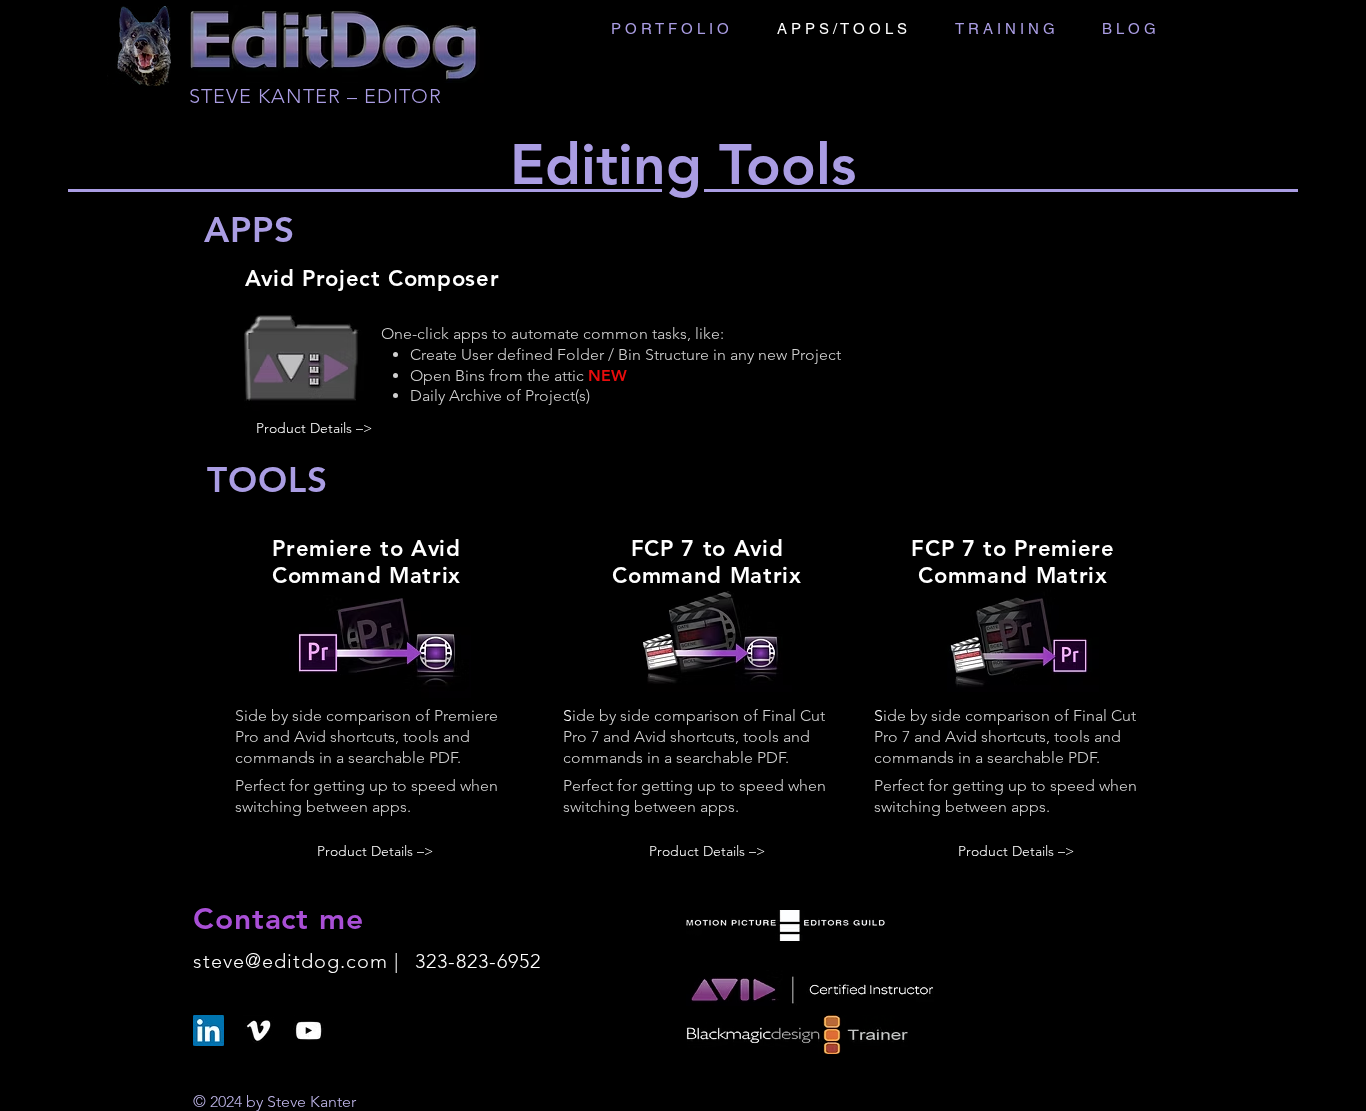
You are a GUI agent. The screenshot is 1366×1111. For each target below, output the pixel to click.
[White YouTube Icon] (308, 1030)
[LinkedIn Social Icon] (208, 1030)
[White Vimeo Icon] (258, 1030)
